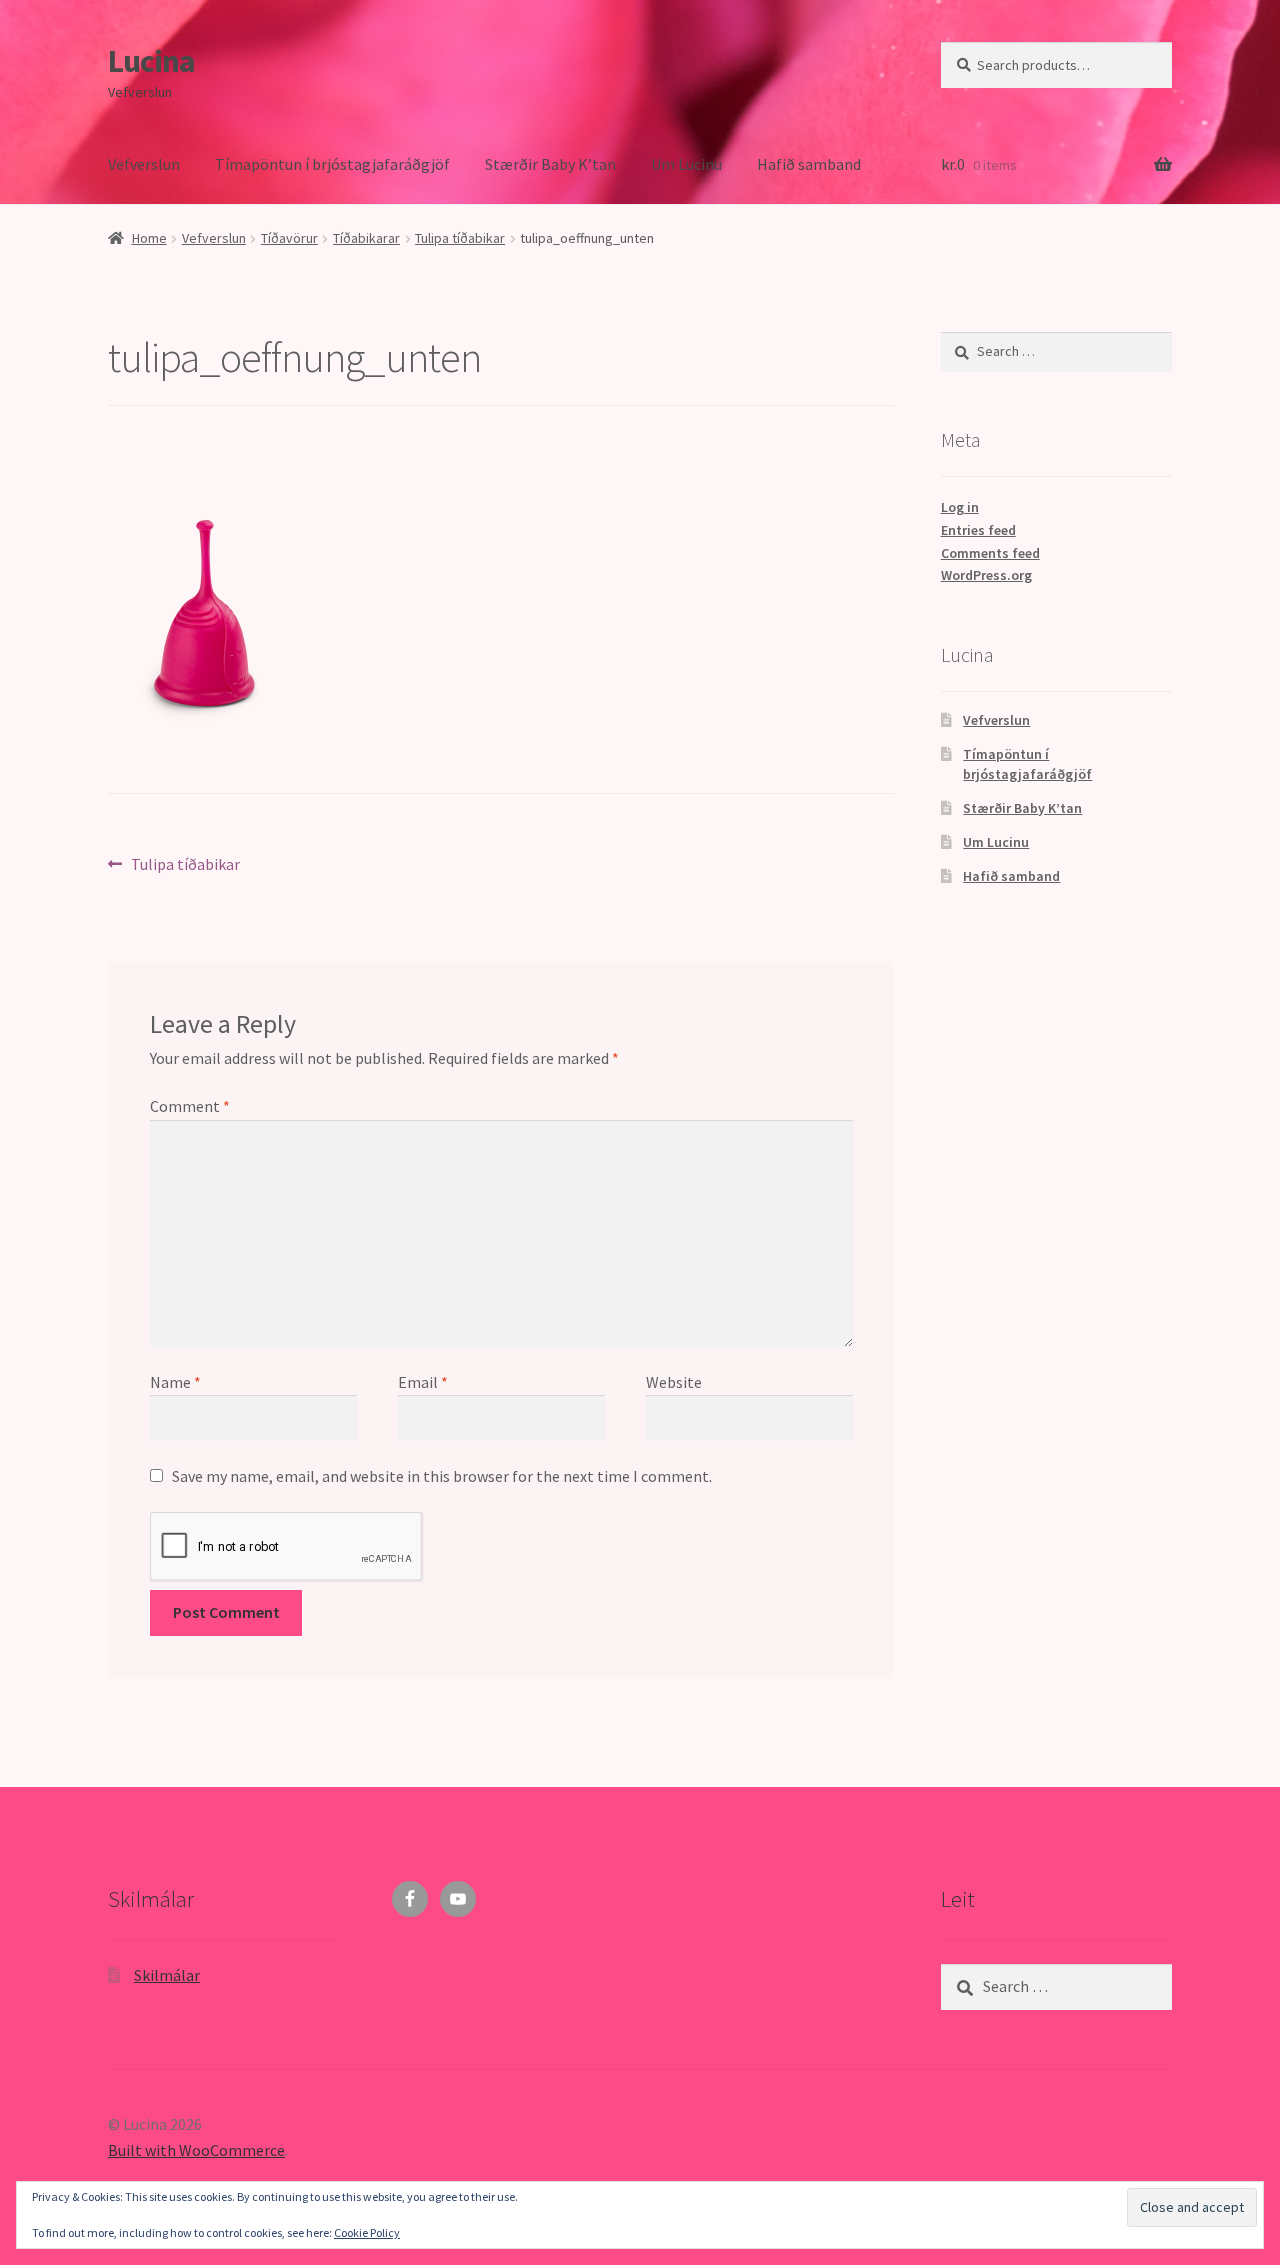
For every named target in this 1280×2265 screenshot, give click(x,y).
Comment (190, 1106)
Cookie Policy (367, 2232)
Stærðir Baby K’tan (550, 164)
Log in (960, 507)
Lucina (151, 61)
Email (423, 1382)
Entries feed (978, 530)
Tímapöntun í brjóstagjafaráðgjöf (332, 164)
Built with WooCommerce (196, 2150)
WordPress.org (986, 575)
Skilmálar (167, 1975)
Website (674, 1382)
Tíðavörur (289, 238)
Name (175, 1382)
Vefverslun (144, 164)
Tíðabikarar (366, 238)
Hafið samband (809, 164)
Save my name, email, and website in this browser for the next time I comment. (442, 1476)
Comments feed (990, 553)
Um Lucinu (686, 164)
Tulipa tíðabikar (460, 238)
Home (149, 238)
